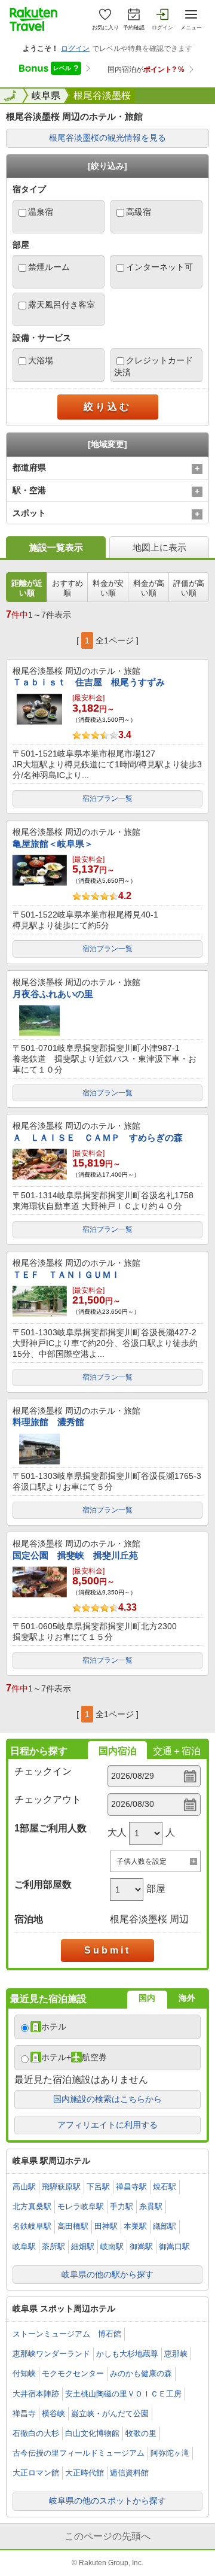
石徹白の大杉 (36, 2433)
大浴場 (41, 360)
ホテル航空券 (74, 2057)
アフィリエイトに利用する (107, 2125)
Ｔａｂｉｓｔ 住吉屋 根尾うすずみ (89, 682)
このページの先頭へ (107, 2536)
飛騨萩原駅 (61, 2187)
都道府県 (29, 467)
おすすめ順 (67, 588)
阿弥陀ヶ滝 (170, 2453)
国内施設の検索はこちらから (107, 2099)
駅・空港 (29, 490)
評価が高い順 (189, 588)
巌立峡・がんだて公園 (110, 2414)
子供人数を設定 (142, 1861)
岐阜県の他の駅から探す (107, 2274)
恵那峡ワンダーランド (51, 2354)
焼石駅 (165, 2187)
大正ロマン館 (36, 2473)
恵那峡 (176, 2354)
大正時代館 (85, 2473)
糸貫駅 (151, 2206)
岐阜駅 (24, 2247)
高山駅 (24, 2187)
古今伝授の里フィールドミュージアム (79, 2453)
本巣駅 (135, 2226)
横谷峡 (53, 2414)
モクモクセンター (73, 2373)
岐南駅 (112, 2247)
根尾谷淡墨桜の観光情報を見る (107, 138)
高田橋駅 (73, 2226)
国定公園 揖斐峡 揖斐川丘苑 (75, 1555)
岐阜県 (46, 95)
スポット (29, 513)
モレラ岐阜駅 (81, 2206)
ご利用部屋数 (43, 1884)
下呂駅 (98, 2187)
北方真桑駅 (32, 2206)
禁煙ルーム (49, 267)
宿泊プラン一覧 (107, 798)
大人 (117, 1832)
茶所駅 (53, 2247)
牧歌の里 (141, 2433)
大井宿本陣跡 (36, 2394)
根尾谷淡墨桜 (102, 95)
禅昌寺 (24, 2414)
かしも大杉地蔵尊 (127, 2354)
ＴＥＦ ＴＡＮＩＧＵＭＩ (66, 1275)
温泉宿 (41, 212)
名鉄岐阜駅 (32, 2226)
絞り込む (107, 407)
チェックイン (43, 1771)
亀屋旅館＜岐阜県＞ (53, 844)
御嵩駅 (141, 2247)
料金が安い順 (108, 588)
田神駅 (106, 2226)
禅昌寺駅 (131, 2187)
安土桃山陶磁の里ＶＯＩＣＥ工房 (123, 2394)
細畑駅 (83, 2247)
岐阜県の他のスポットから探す (107, 2501)
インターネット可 (159, 267)
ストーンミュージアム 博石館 (67, 2334)
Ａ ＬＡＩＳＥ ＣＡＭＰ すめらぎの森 (98, 1137)
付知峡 (24, 2373)
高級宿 (139, 212)
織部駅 (165, 2226)
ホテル (54, 2027)
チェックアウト (48, 1799)
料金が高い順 (149, 588)
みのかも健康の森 (141, 2373)
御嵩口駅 (174, 2247)
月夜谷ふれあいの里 (53, 994)
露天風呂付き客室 (62, 305)
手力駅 (122, 2206)
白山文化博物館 (92, 2433)
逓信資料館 (129, 2473)
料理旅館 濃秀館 (48, 1422)
